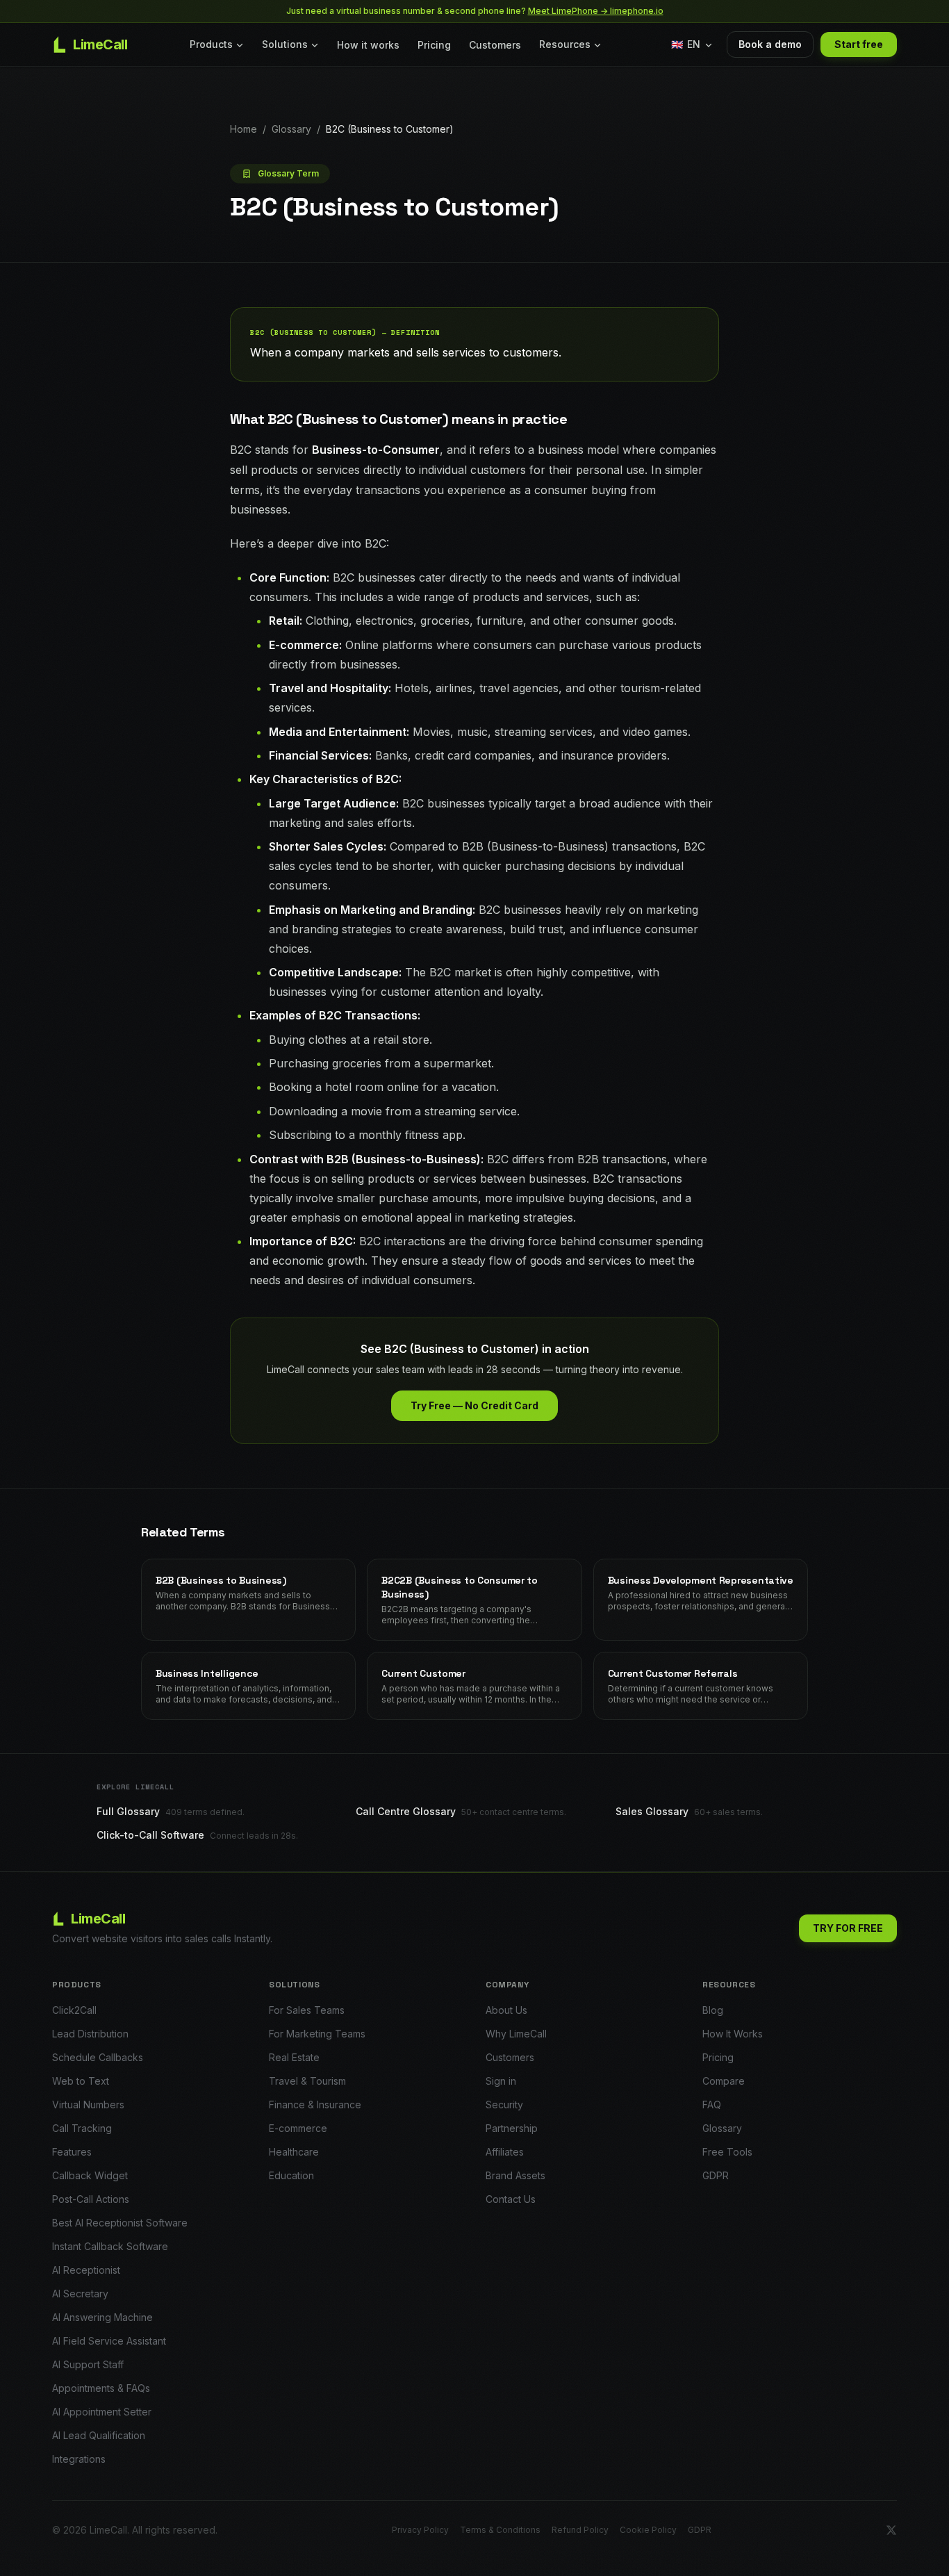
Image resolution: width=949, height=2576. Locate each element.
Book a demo (770, 44)
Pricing (434, 45)
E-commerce (298, 2128)
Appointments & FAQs (101, 2388)
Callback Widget (90, 2175)
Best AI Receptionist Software (120, 2223)
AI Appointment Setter (102, 2412)
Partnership (512, 2128)
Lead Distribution (90, 2034)
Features (72, 2152)
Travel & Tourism (307, 2081)
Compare (724, 2081)
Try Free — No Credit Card (474, 1405)
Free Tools (727, 2152)
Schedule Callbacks (98, 2057)
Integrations (79, 2459)
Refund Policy (580, 2530)
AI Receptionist (86, 2270)
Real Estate (294, 2057)
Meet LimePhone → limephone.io (596, 11)
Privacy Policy (420, 2530)
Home (244, 129)
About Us (506, 2010)
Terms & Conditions (500, 2530)
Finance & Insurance (315, 2105)
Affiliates (505, 2152)
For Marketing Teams (317, 2034)
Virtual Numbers (88, 2105)
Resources (565, 44)
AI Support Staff (88, 2364)
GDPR (716, 2175)
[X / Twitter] (891, 2530)
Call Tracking (82, 2128)
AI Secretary (80, 2294)
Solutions (285, 44)
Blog (713, 2010)
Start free (859, 44)
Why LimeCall (516, 2034)
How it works (368, 45)
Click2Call (74, 2010)
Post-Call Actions (91, 2199)
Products (211, 44)
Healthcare (294, 2152)
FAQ (712, 2105)
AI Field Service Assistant (109, 2341)
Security (504, 2105)
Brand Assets (515, 2175)
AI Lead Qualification (99, 2435)
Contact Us (511, 2199)
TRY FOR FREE (848, 1928)
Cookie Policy (648, 2530)
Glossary (291, 129)
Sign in (501, 2081)
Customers (495, 45)
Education (291, 2175)
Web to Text (81, 2081)
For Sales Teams (307, 2010)
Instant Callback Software (110, 2246)
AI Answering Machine (102, 2317)
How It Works (733, 2034)
